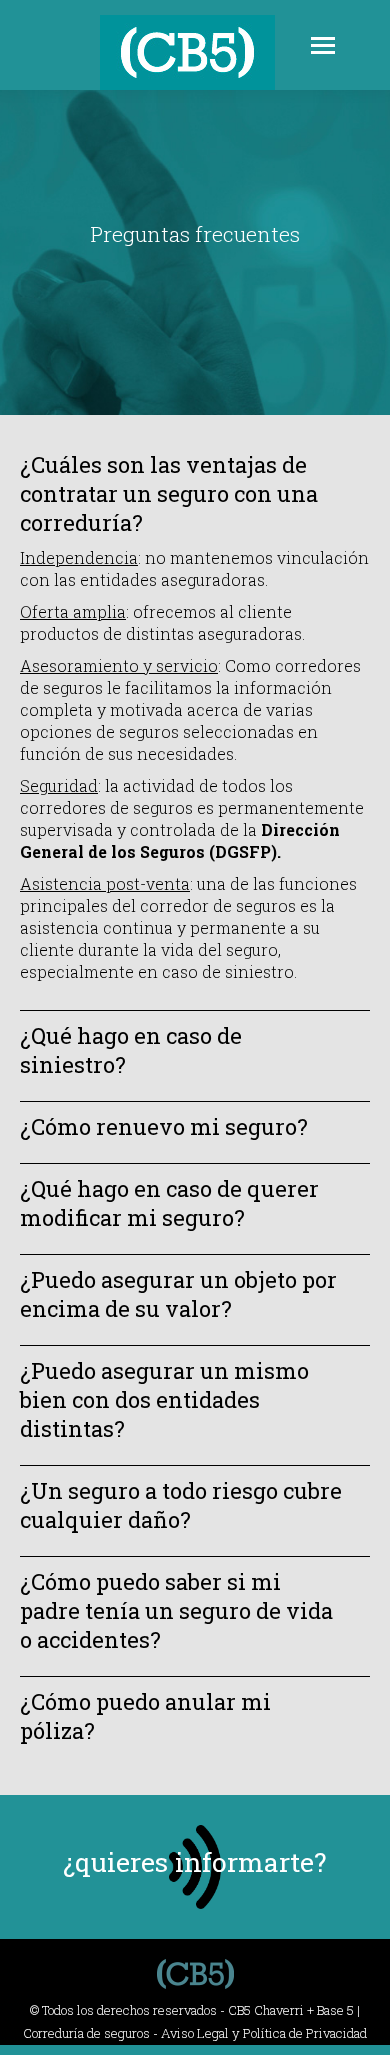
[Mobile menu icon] (323, 45)
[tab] (195, 493)
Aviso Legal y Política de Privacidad (264, 2033)
